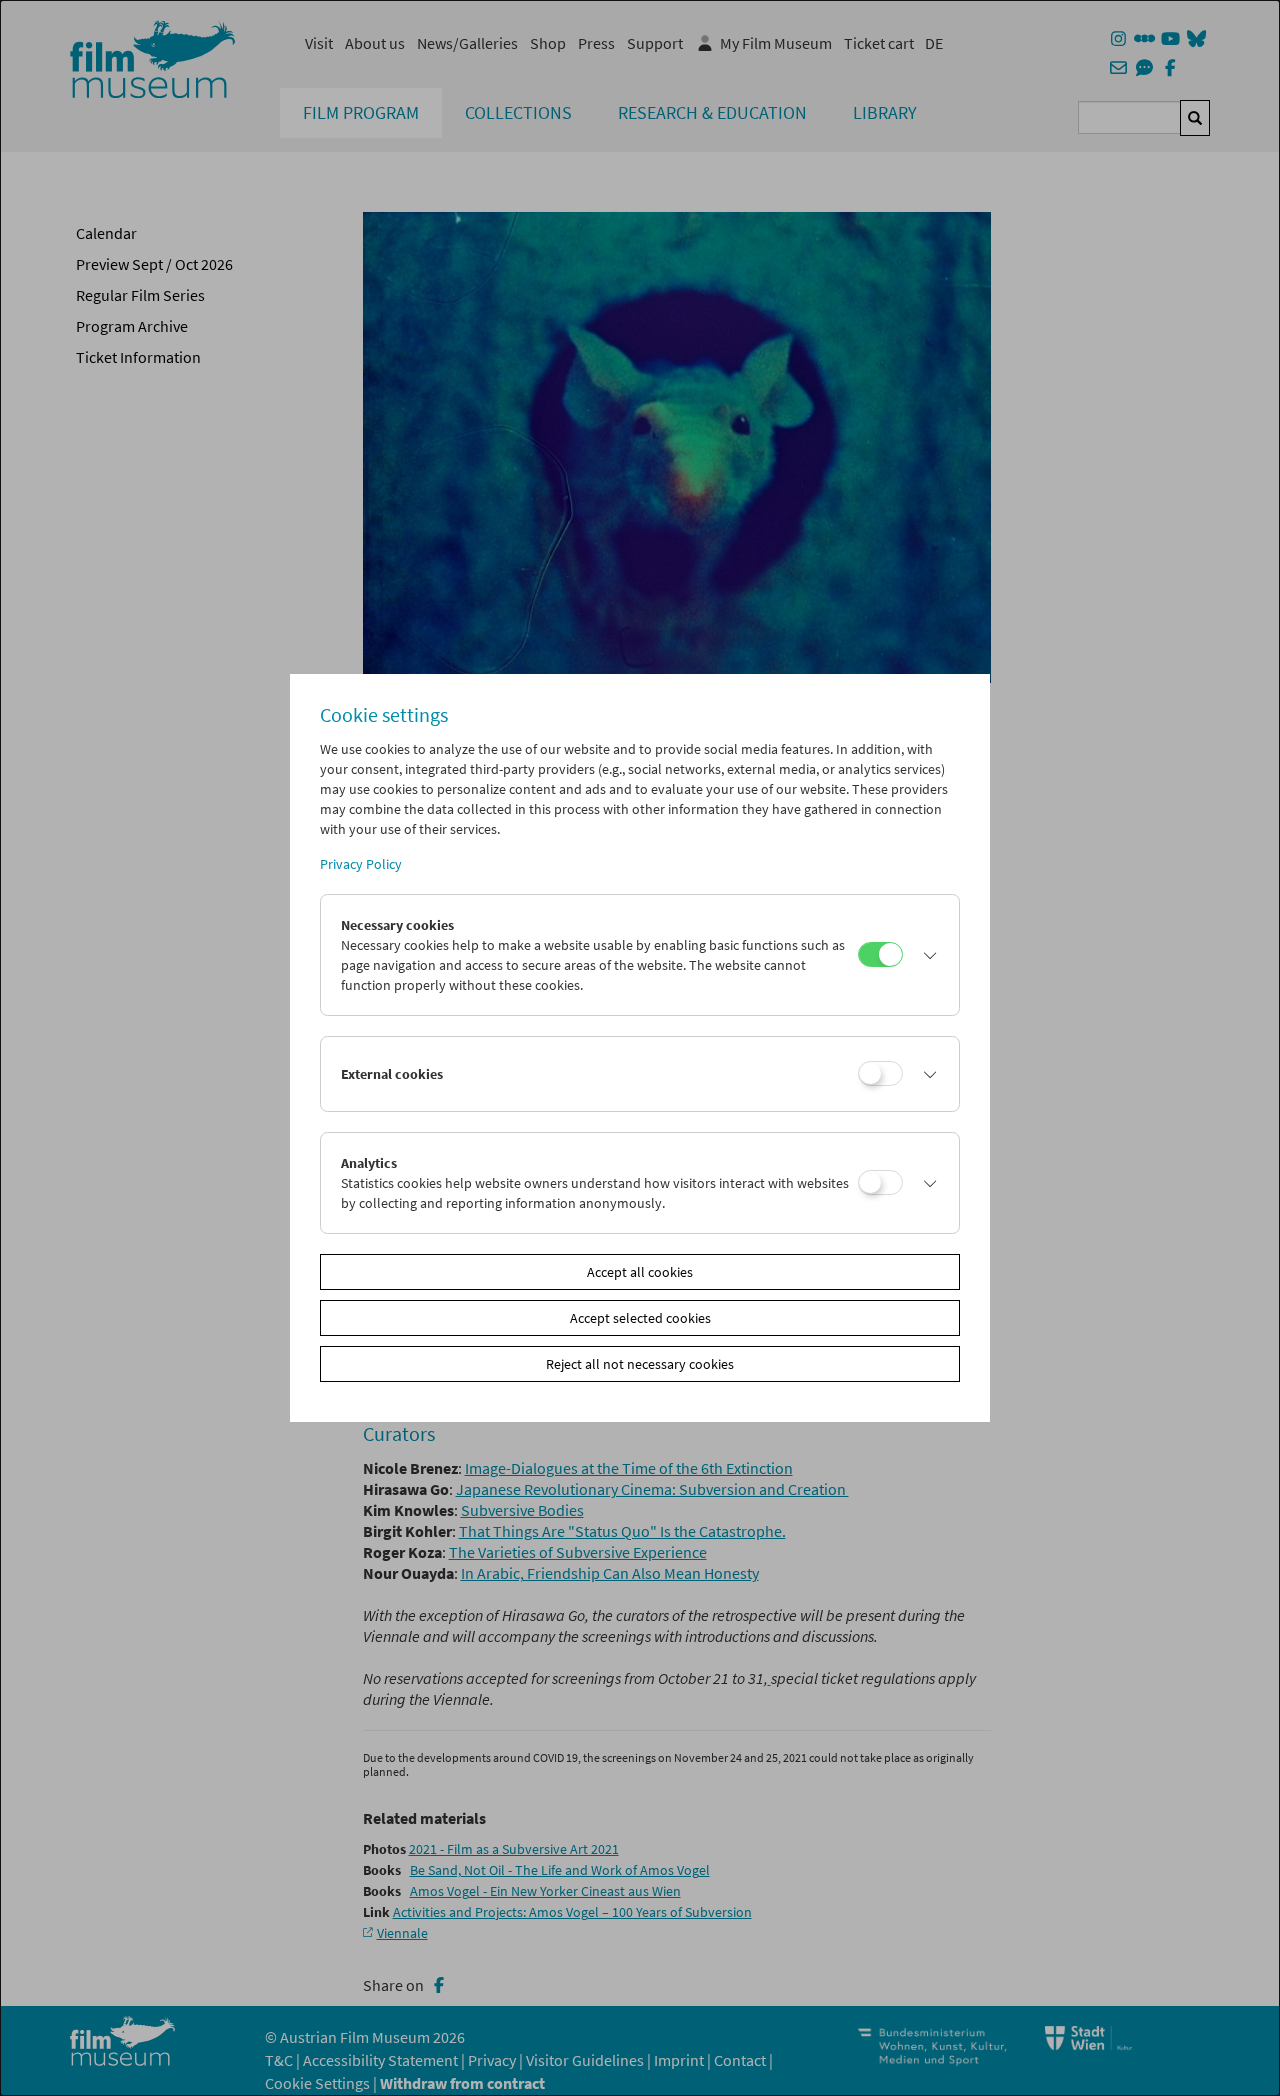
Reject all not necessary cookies (640, 1364)
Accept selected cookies (640, 1318)
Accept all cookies (640, 1272)
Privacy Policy (361, 864)
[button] (926, 955)
